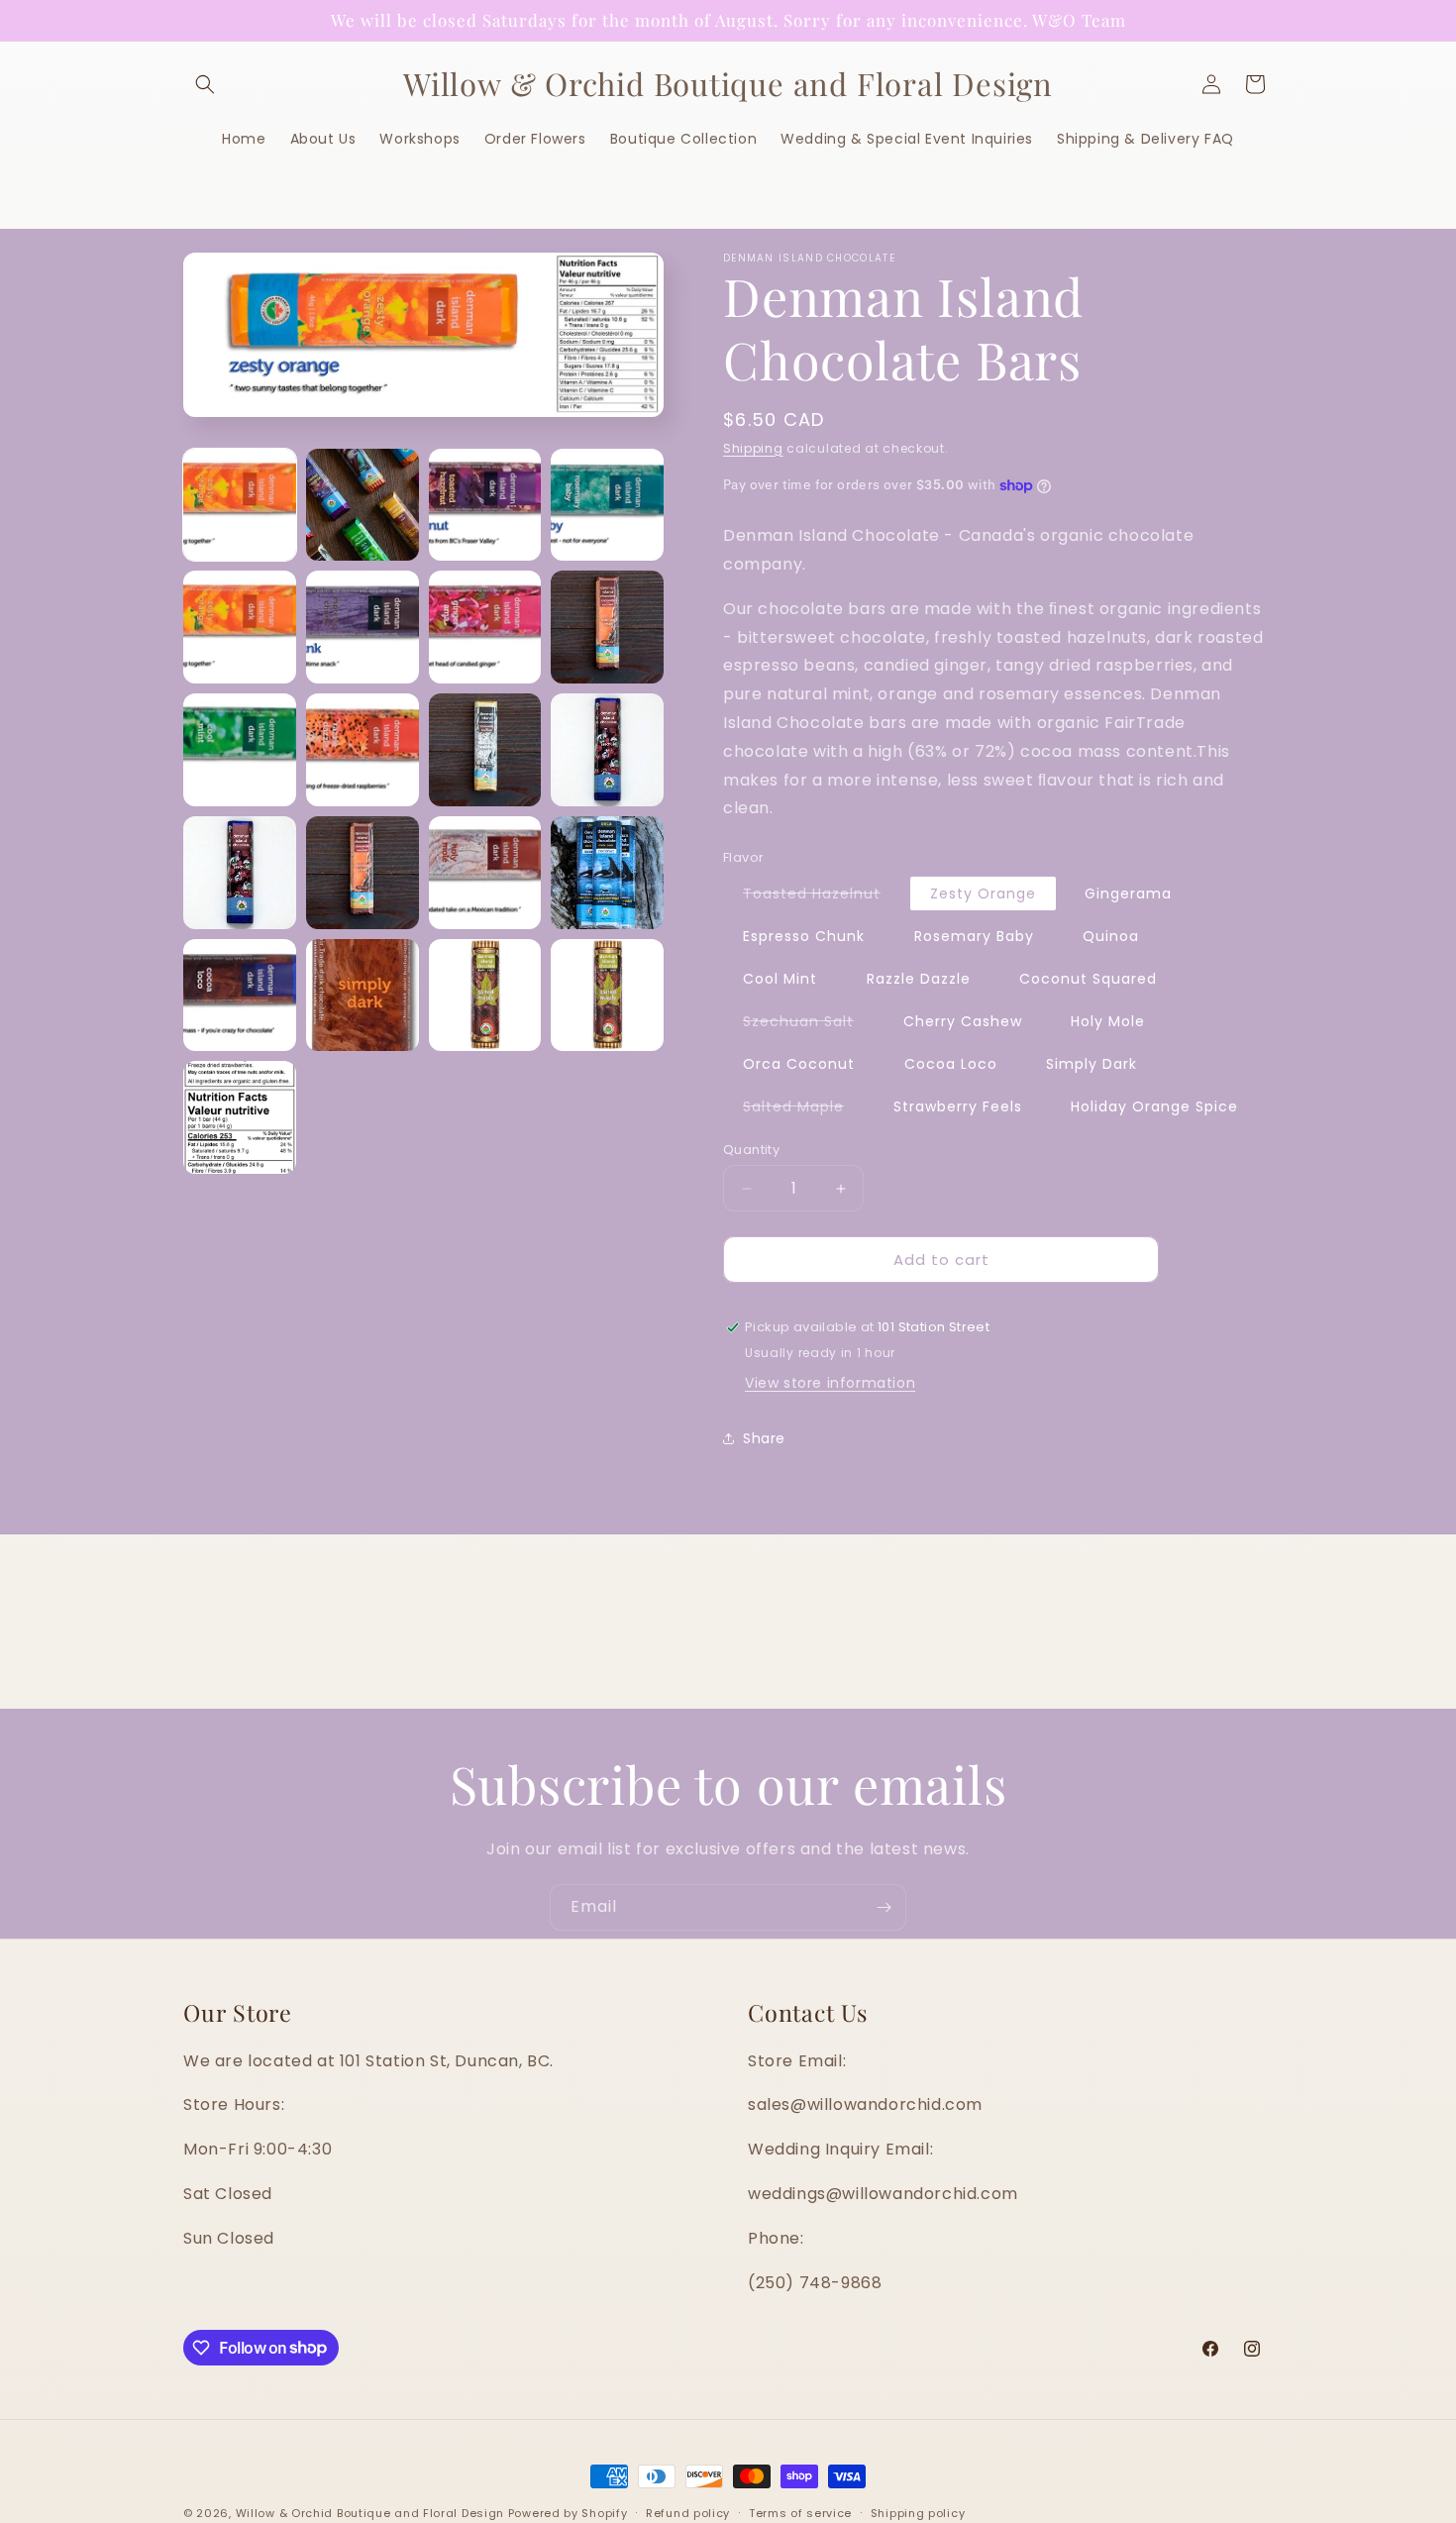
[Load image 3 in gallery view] (485, 505)
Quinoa (1111, 936)
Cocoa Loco (951, 1064)
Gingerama (1128, 894)
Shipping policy (918, 2512)
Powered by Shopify (568, 2513)
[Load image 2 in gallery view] (363, 505)
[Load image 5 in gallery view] (240, 627)
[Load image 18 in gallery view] (363, 996)
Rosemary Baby (974, 936)
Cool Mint (780, 979)
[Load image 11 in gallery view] (485, 750)
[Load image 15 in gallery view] (485, 873)
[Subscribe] (884, 1907)
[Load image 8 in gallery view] (607, 627)
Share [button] (764, 1438)
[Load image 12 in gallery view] (607, 750)
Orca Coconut (799, 1064)
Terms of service (800, 2512)
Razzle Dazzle (919, 979)
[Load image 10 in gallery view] (363, 750)
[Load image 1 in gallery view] (240, 505)
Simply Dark (1092, 1064)
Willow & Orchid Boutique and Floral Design (370, 2513)
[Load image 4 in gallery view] (607, 505)
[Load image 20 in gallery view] (607, 996)
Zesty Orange (983, 894)
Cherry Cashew (963, 1021)
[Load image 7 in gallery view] (485, 627)
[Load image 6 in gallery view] (363, 627)
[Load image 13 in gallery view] (240, 873)
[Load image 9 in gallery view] (240, 750)
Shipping (753, 448)
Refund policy (688, 2512)
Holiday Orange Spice (1154, 1106)
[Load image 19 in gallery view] (485, 996)
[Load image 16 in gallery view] (607, 873)
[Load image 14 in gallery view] (363, 873)
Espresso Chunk (804, 936)
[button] (205, 84)
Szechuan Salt (808, 1024)
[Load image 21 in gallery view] (240, 1117)
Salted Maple (803, 1109)
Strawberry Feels (958, 1106)
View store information (830, 1383)
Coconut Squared (1088, 979)
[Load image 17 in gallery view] (240, 996)
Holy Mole (1108, 1021)
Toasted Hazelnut (822, 896)
